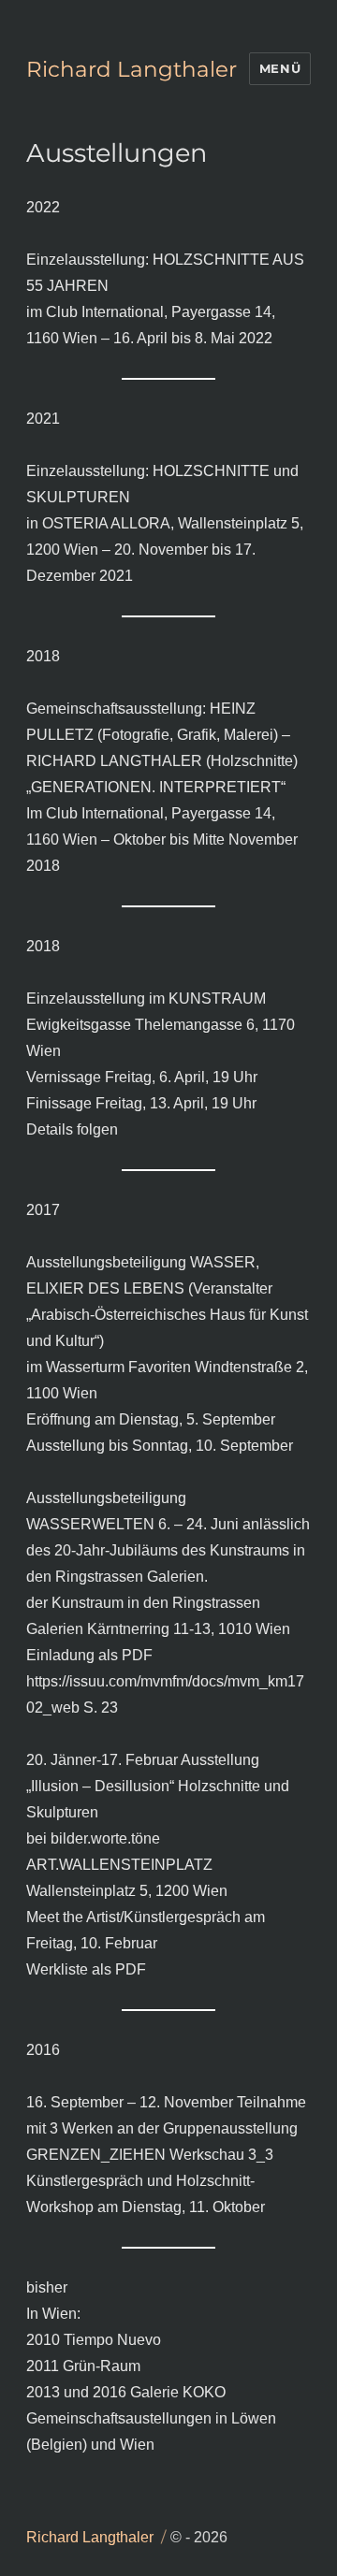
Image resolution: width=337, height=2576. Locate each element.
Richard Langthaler (132, 69)
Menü (280, 68)
